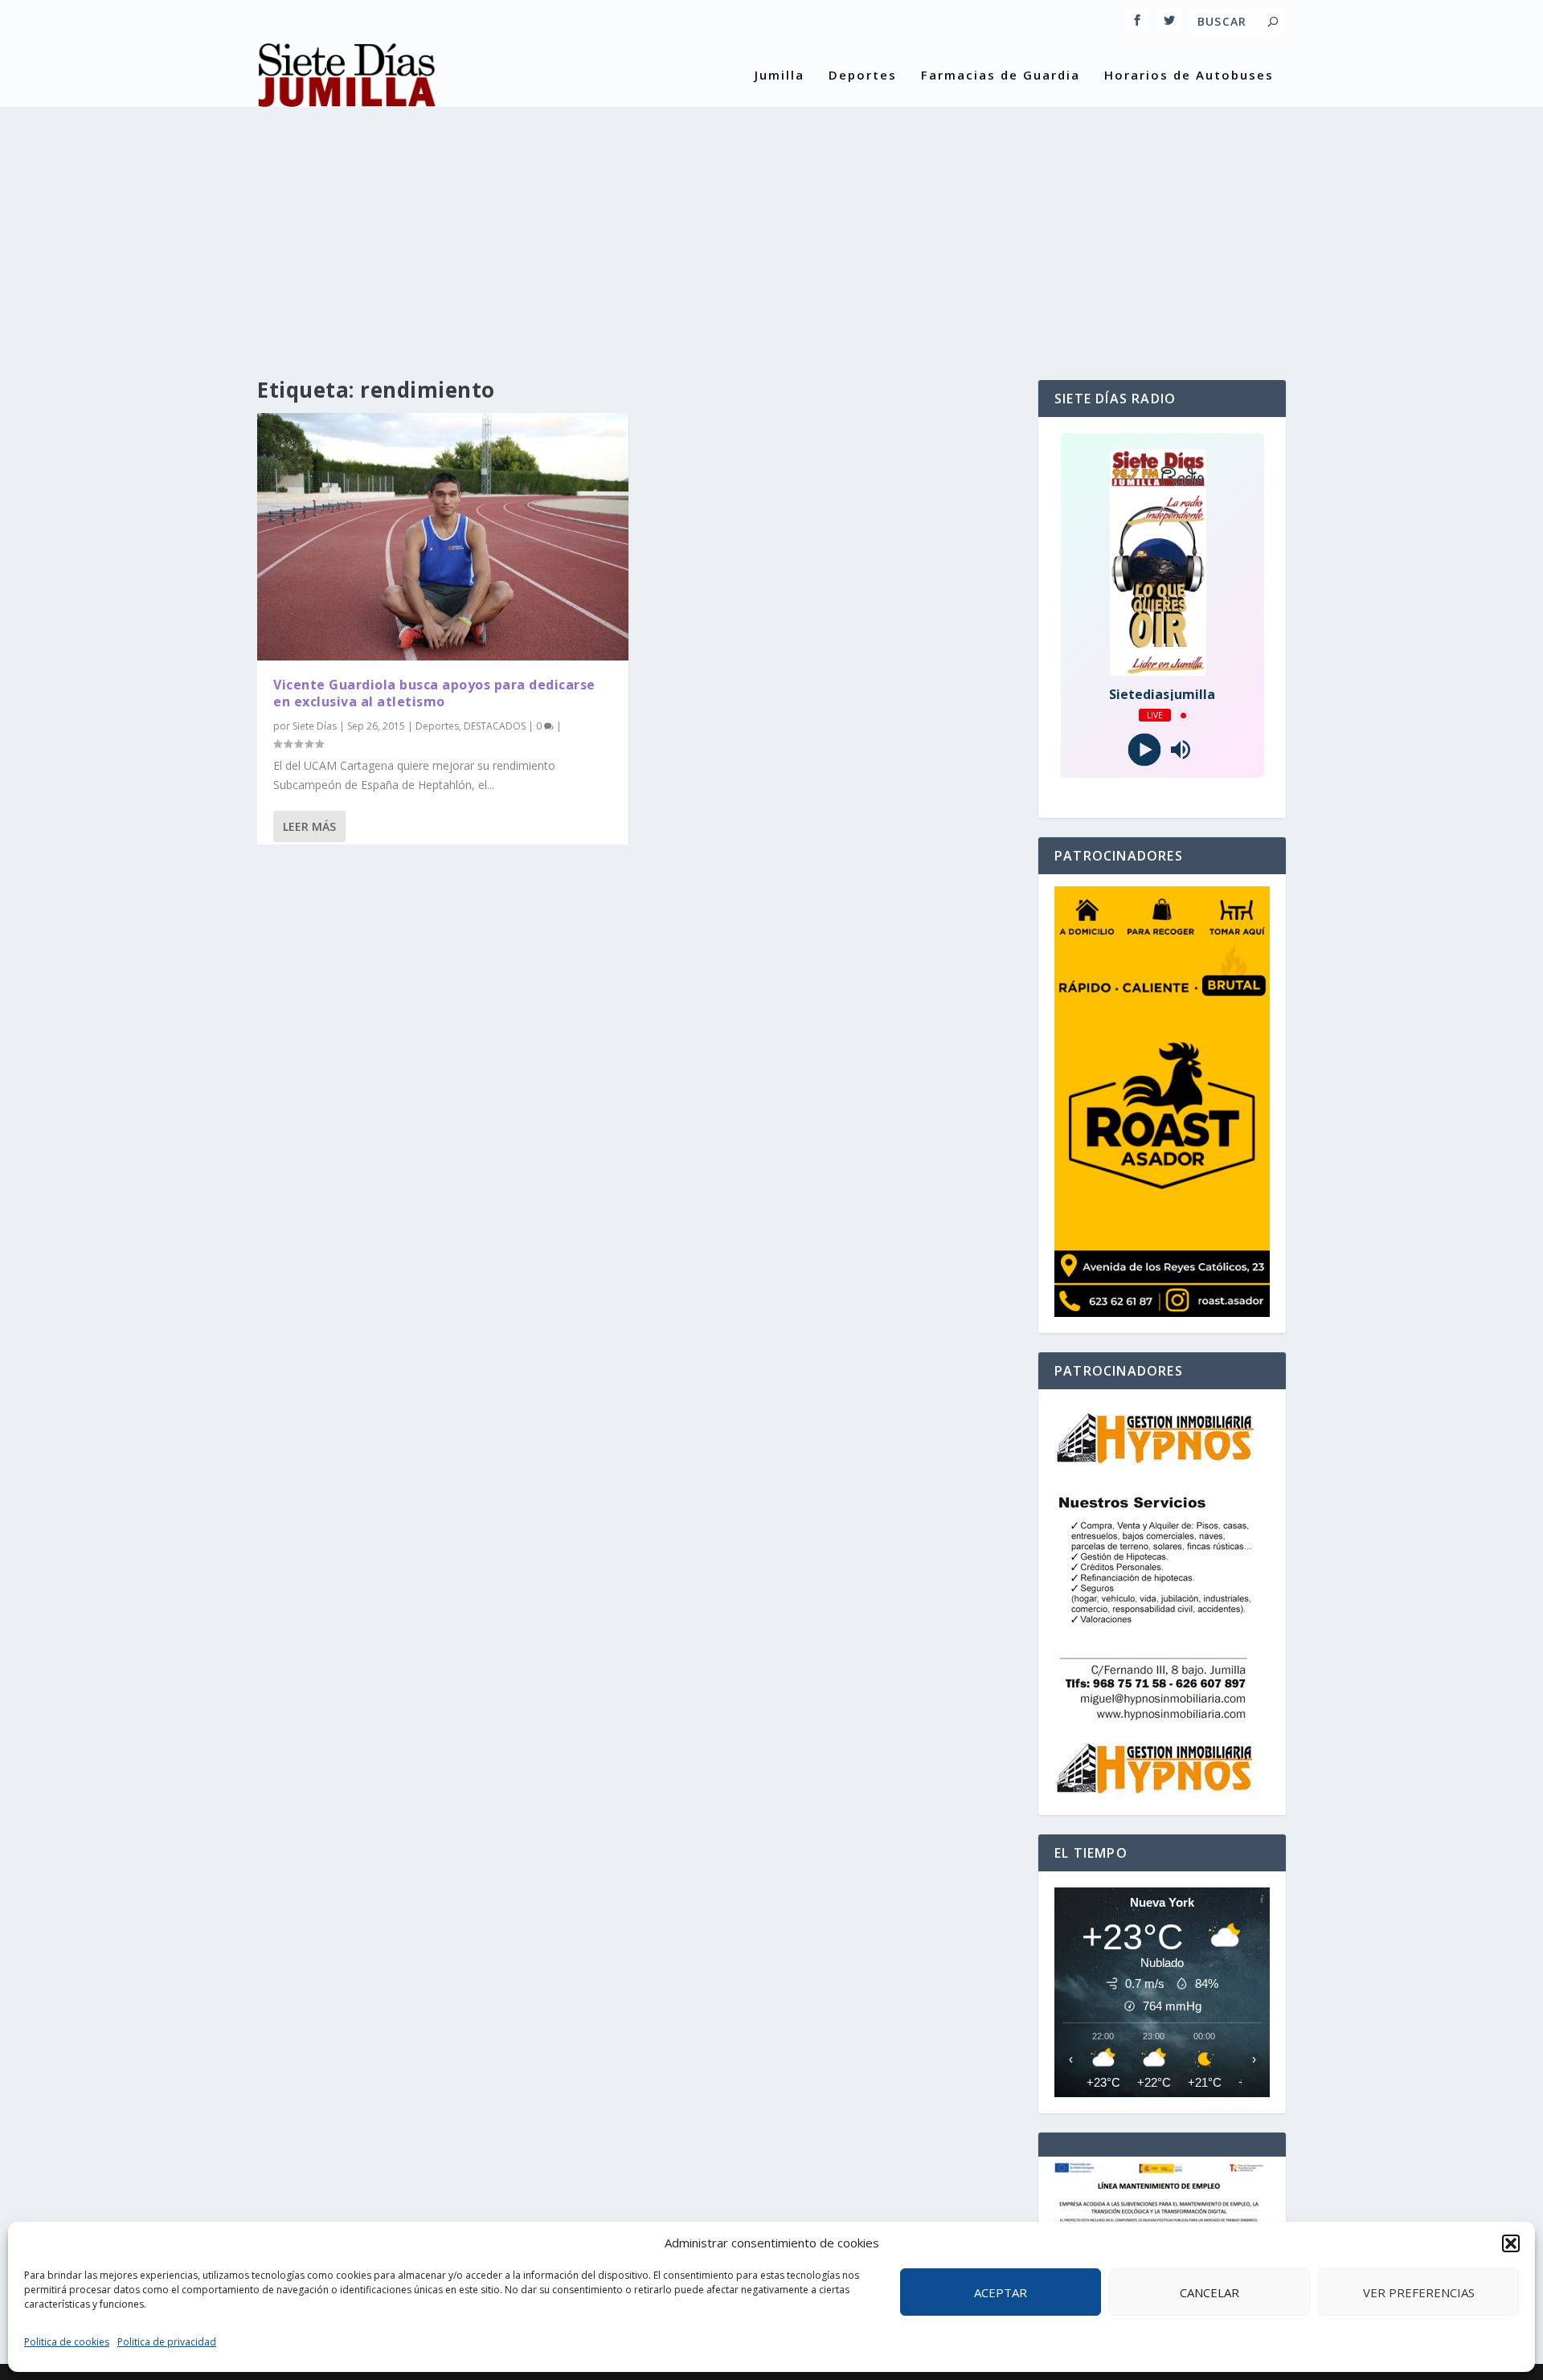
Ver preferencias (1419, 2292)
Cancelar (1209, 2292)
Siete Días (315, 726)
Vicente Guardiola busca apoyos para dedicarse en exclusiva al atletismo (434, 693)
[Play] (1144, 750)
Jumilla (780, 76)
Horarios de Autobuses (1189, 76)
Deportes (863, 76)
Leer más (309, 826)
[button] (1511, 2243)
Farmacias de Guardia (1001, 76)
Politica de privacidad (167, 2342)
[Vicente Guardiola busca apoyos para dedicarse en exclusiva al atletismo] (443, 537)
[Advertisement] (771, 227)
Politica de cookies (67, 2342)
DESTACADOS (495, 726)
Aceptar (1001, 2292)
